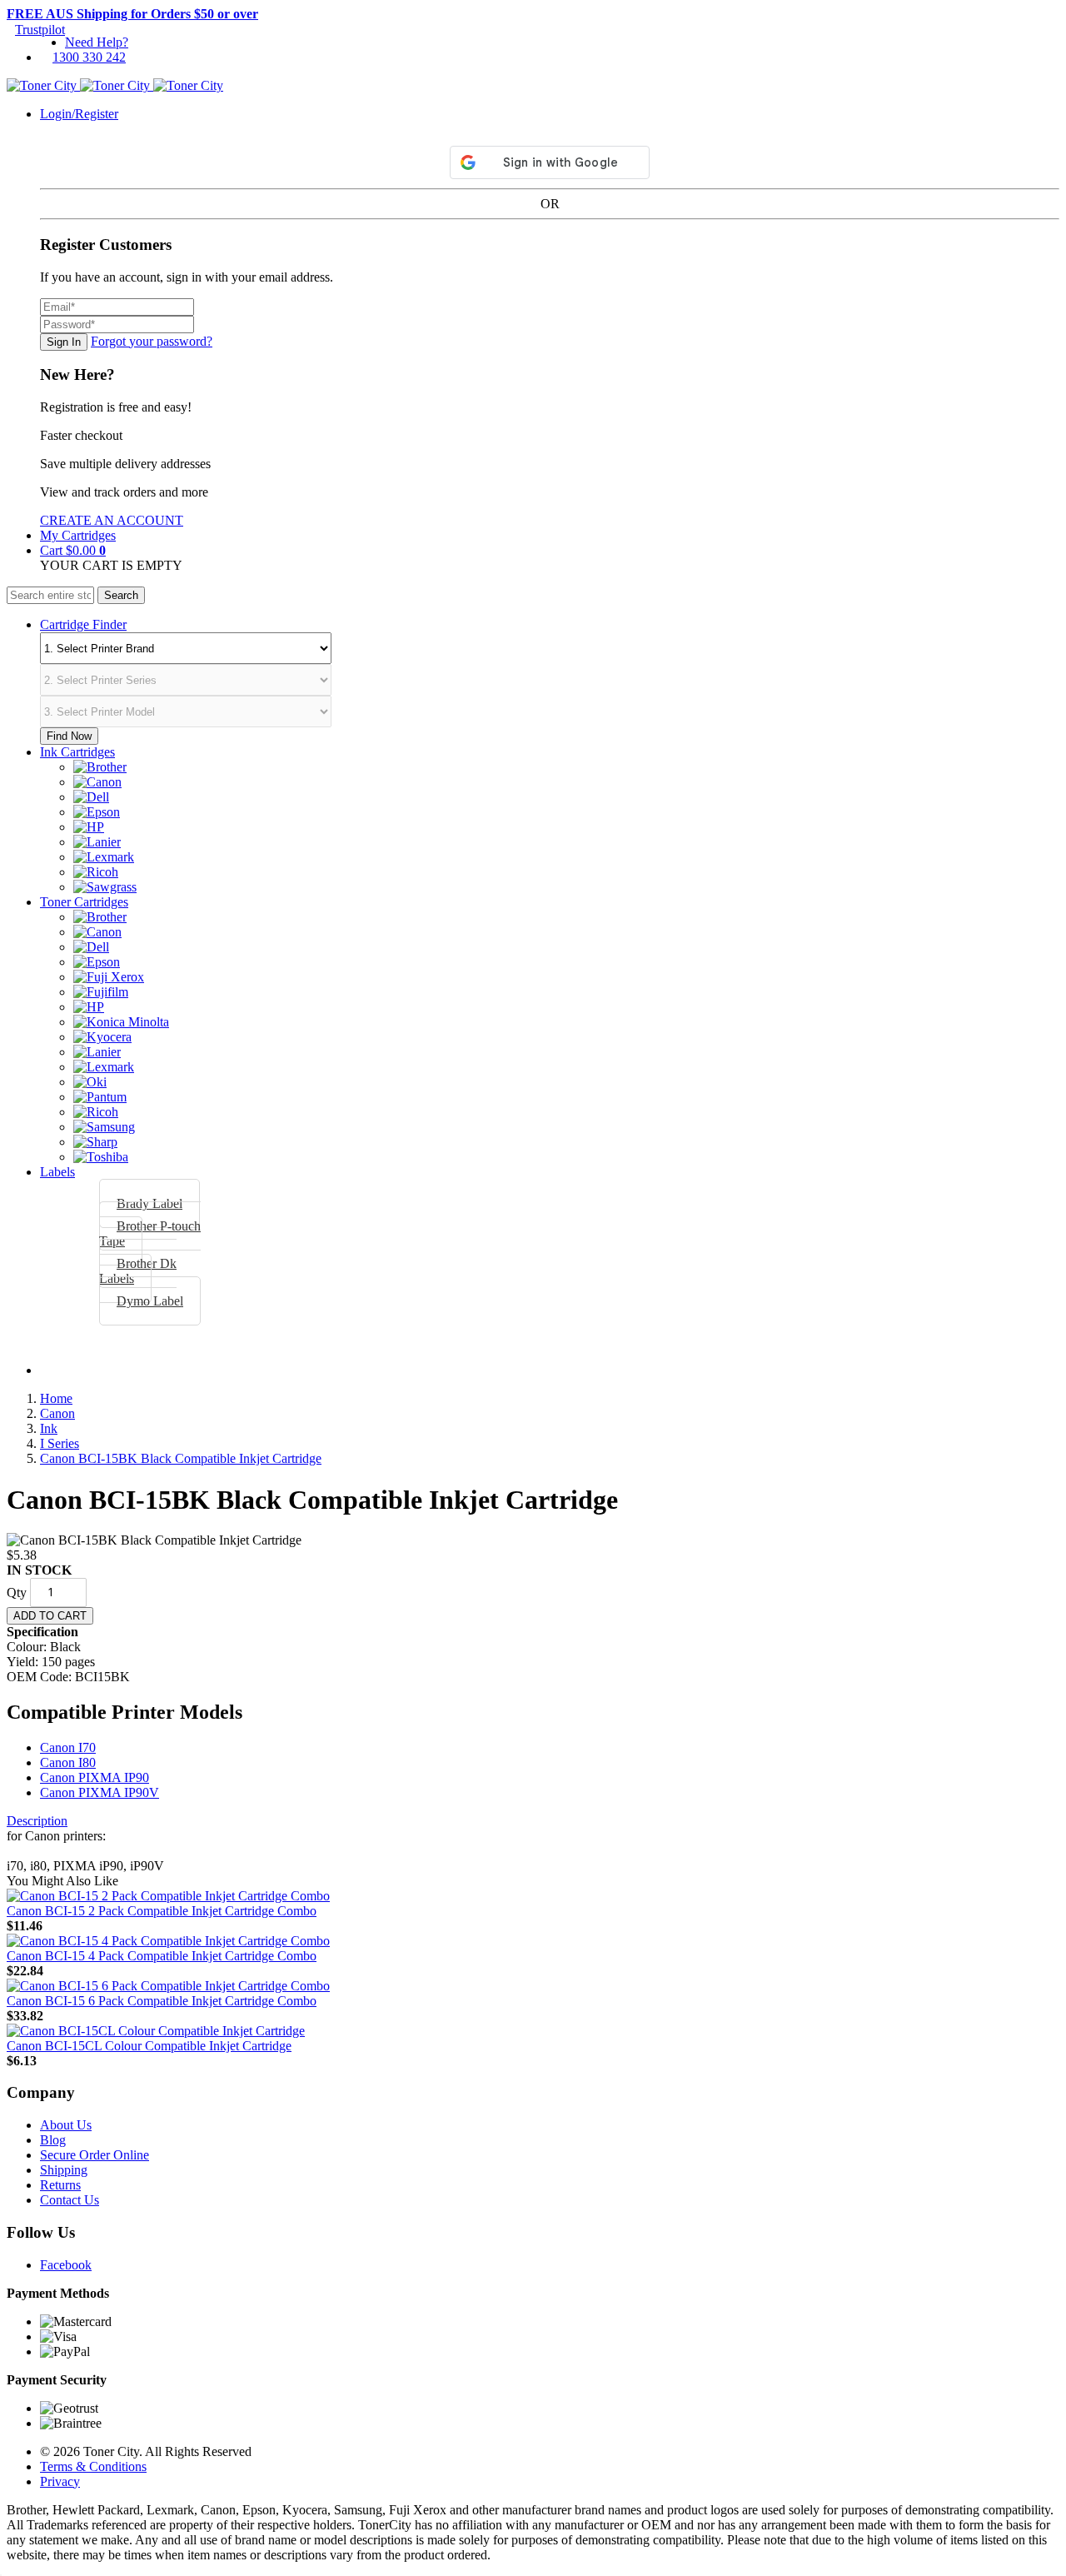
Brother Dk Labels (138, 1271)
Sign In (64, 342)
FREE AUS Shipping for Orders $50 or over (132, 14)
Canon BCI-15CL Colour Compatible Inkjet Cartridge (149, 2046)
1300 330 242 (89, 57)
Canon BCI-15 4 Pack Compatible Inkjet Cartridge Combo (162, 1956)
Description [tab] (37, 1821)
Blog (53, 2140)
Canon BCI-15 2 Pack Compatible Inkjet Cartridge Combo (162, 1911)
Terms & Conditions (93, 2466)
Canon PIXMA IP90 (95, 1777)
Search (121, 595)
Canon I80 (68, 1762)
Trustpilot (40, 30)
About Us (66, 2125)
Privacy (60, 2481)
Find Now (69, 736)
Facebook (66, 2265)
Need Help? (97, 42)
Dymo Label (150, 1301)
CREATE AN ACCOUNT (112, 520)
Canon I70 (68, 1747)
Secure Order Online (95, 2155)
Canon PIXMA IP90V (100, 1792)
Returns (60, 2185)
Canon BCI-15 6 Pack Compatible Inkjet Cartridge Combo (162, 2001)
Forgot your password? (152, 341)
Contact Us (70, 2200)
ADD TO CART (50, 1616)
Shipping (64, 2170)
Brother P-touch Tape (150, 1233)
